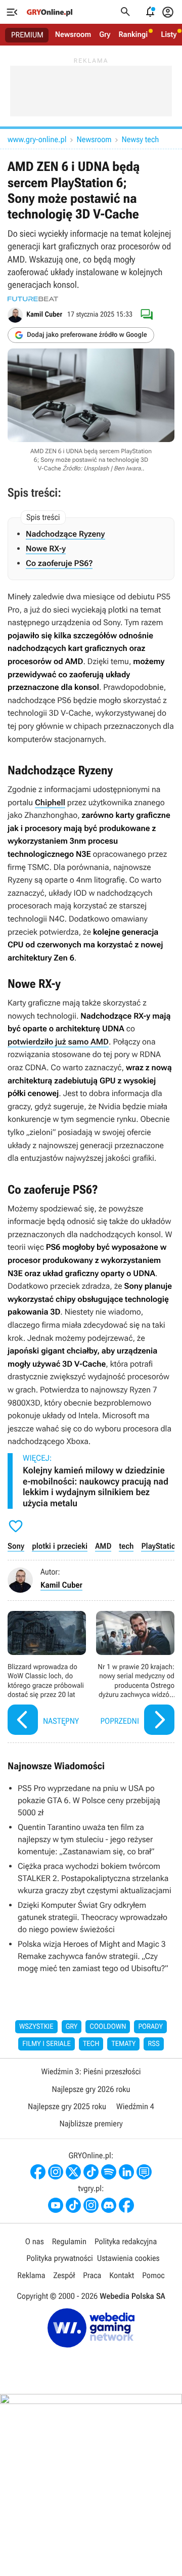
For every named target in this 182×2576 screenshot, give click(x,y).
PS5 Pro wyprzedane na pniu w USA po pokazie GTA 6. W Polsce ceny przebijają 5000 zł (89, 1800)
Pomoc (153, 2275)
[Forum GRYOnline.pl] (144, 2172)
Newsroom (73, 34)
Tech (91, 2044)
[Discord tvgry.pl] (109, 2205)
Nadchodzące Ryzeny (65, 534)
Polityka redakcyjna (126, 2241)
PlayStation (160, 1546)
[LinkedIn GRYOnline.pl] (126, 2172)
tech (126, 1546)
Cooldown (108, 2027)
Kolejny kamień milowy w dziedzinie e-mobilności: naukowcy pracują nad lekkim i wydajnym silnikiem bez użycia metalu (96, 1487)
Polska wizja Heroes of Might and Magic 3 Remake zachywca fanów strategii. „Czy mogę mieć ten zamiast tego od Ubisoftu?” (93, 1956)
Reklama (31, 2275)
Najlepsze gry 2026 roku (91, 2089)
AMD (103, 1546)
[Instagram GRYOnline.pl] (56, 2172)
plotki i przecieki (60, 1546)
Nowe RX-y (46, 549)
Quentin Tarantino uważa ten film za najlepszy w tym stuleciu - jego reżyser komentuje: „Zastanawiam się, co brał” (86, 1839)
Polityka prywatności (60, 2258)
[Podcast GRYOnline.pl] (109, 2172)
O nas (35, 2241)
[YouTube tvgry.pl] (56, 2205)
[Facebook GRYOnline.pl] (38, 2172)
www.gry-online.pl (37, 139)
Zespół (64, 2275)
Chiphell (50, 802)
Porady (150, 2027)
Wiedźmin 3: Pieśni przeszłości (91, 2071)
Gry (105, 34)
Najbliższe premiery (91, 2124)
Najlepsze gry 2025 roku (67, 2106)
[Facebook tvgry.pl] (126, 2205)
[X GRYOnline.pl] (73, 2172)
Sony (16, 1546)
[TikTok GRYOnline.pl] (91, 2172)
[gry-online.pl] (50, 12)
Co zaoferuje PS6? (59, 563)
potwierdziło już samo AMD (58, 1042)
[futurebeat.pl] (33, 299)
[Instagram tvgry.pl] (91, 2205)
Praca (92, 2275)
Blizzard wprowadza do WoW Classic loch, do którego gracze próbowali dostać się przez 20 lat (47, 1674)
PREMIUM (27, 35)
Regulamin (69, 2241)
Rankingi (133, 34)
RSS (153, 2044)
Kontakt (122, 2275)
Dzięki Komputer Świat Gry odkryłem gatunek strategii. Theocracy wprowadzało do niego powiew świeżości (93, 1917)
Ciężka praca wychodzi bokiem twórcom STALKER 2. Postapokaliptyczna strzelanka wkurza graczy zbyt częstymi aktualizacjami (95, 1878)
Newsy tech (141, 139)
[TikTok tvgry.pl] (73, 2205)
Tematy (123, 2044)
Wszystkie (36, 2027)
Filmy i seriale (47, 2044)
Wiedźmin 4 (135, 2106)
